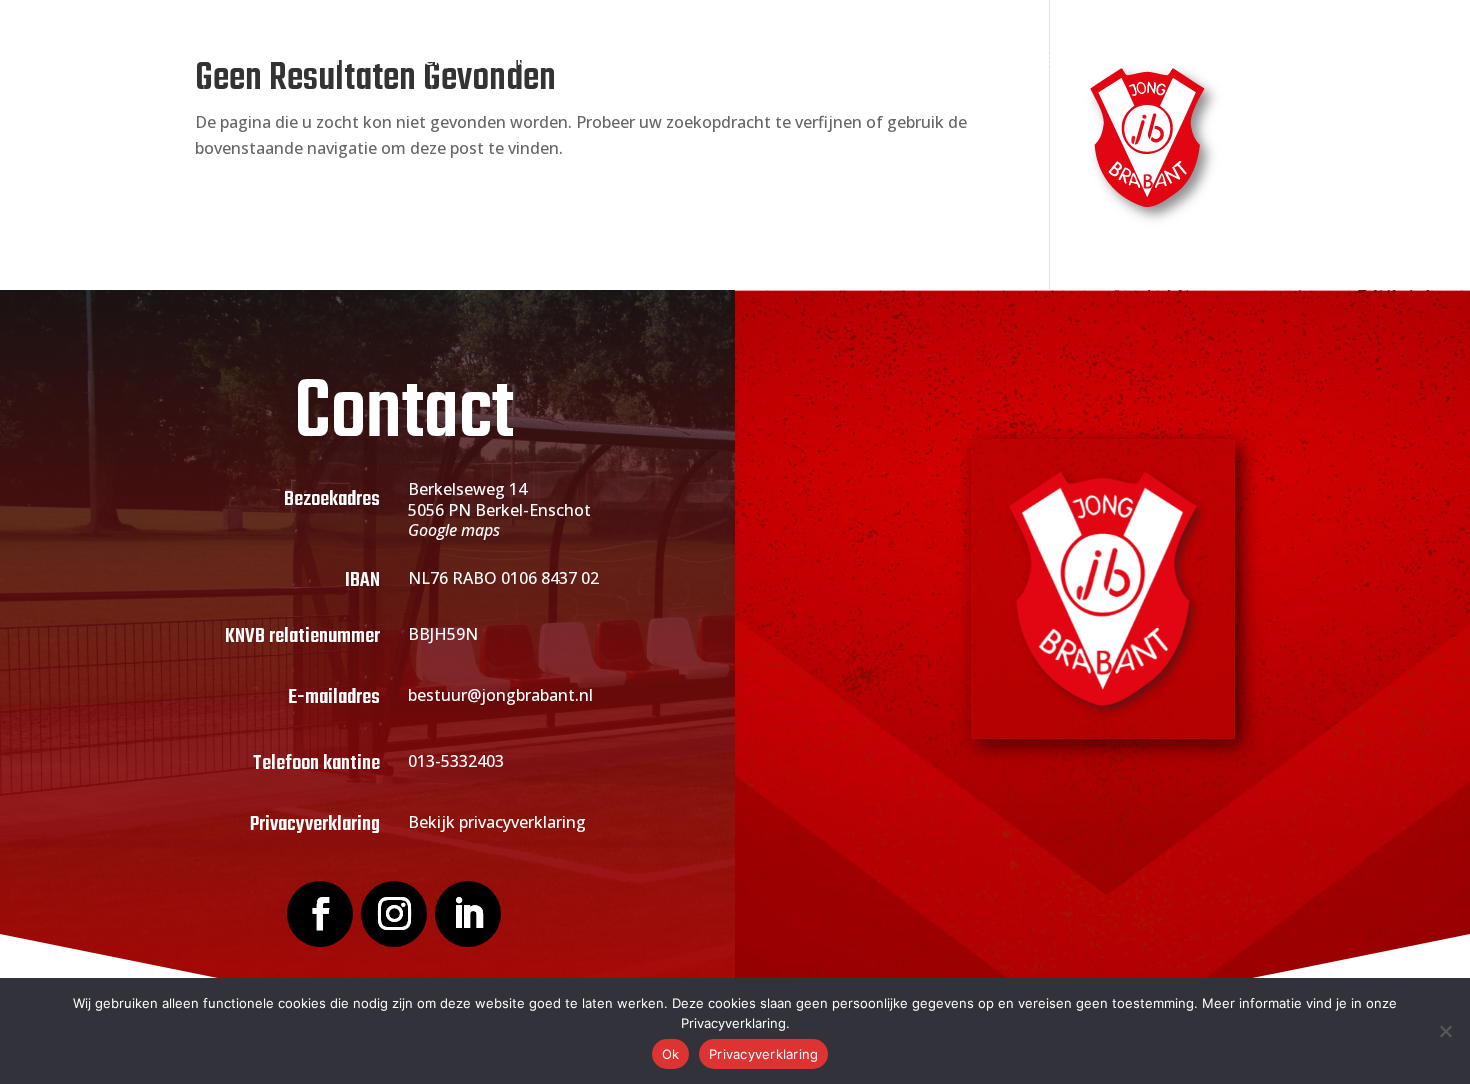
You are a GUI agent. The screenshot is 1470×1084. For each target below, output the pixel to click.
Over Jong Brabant (478, 60)
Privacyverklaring (763, 1054)
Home (353, 60)
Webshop (1014, 60)
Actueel (765, 60)
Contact (1109, 60)
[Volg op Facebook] (320, 914)
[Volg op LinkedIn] (468, 914)
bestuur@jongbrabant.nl (500, 695)
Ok (671, 1054)
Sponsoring (886, 60)
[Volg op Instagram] (394, 914)
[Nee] (1445, 1031)
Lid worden (644, 60)
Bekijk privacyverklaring (497, 822)
